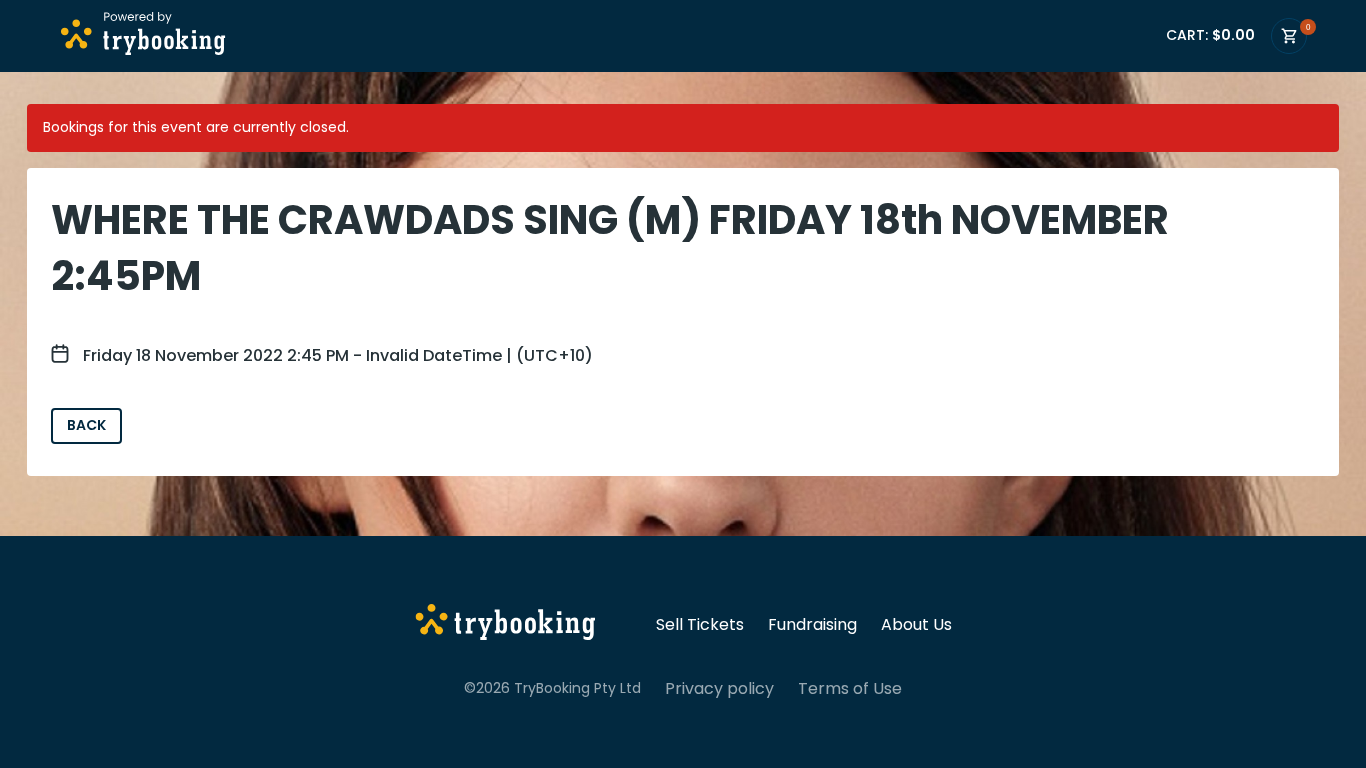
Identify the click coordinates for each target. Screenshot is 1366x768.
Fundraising (812, 625)
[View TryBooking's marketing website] (505, 625)
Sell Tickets (700, 625)
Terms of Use (850, 689)
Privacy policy (719, 689)
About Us (916, 625)
